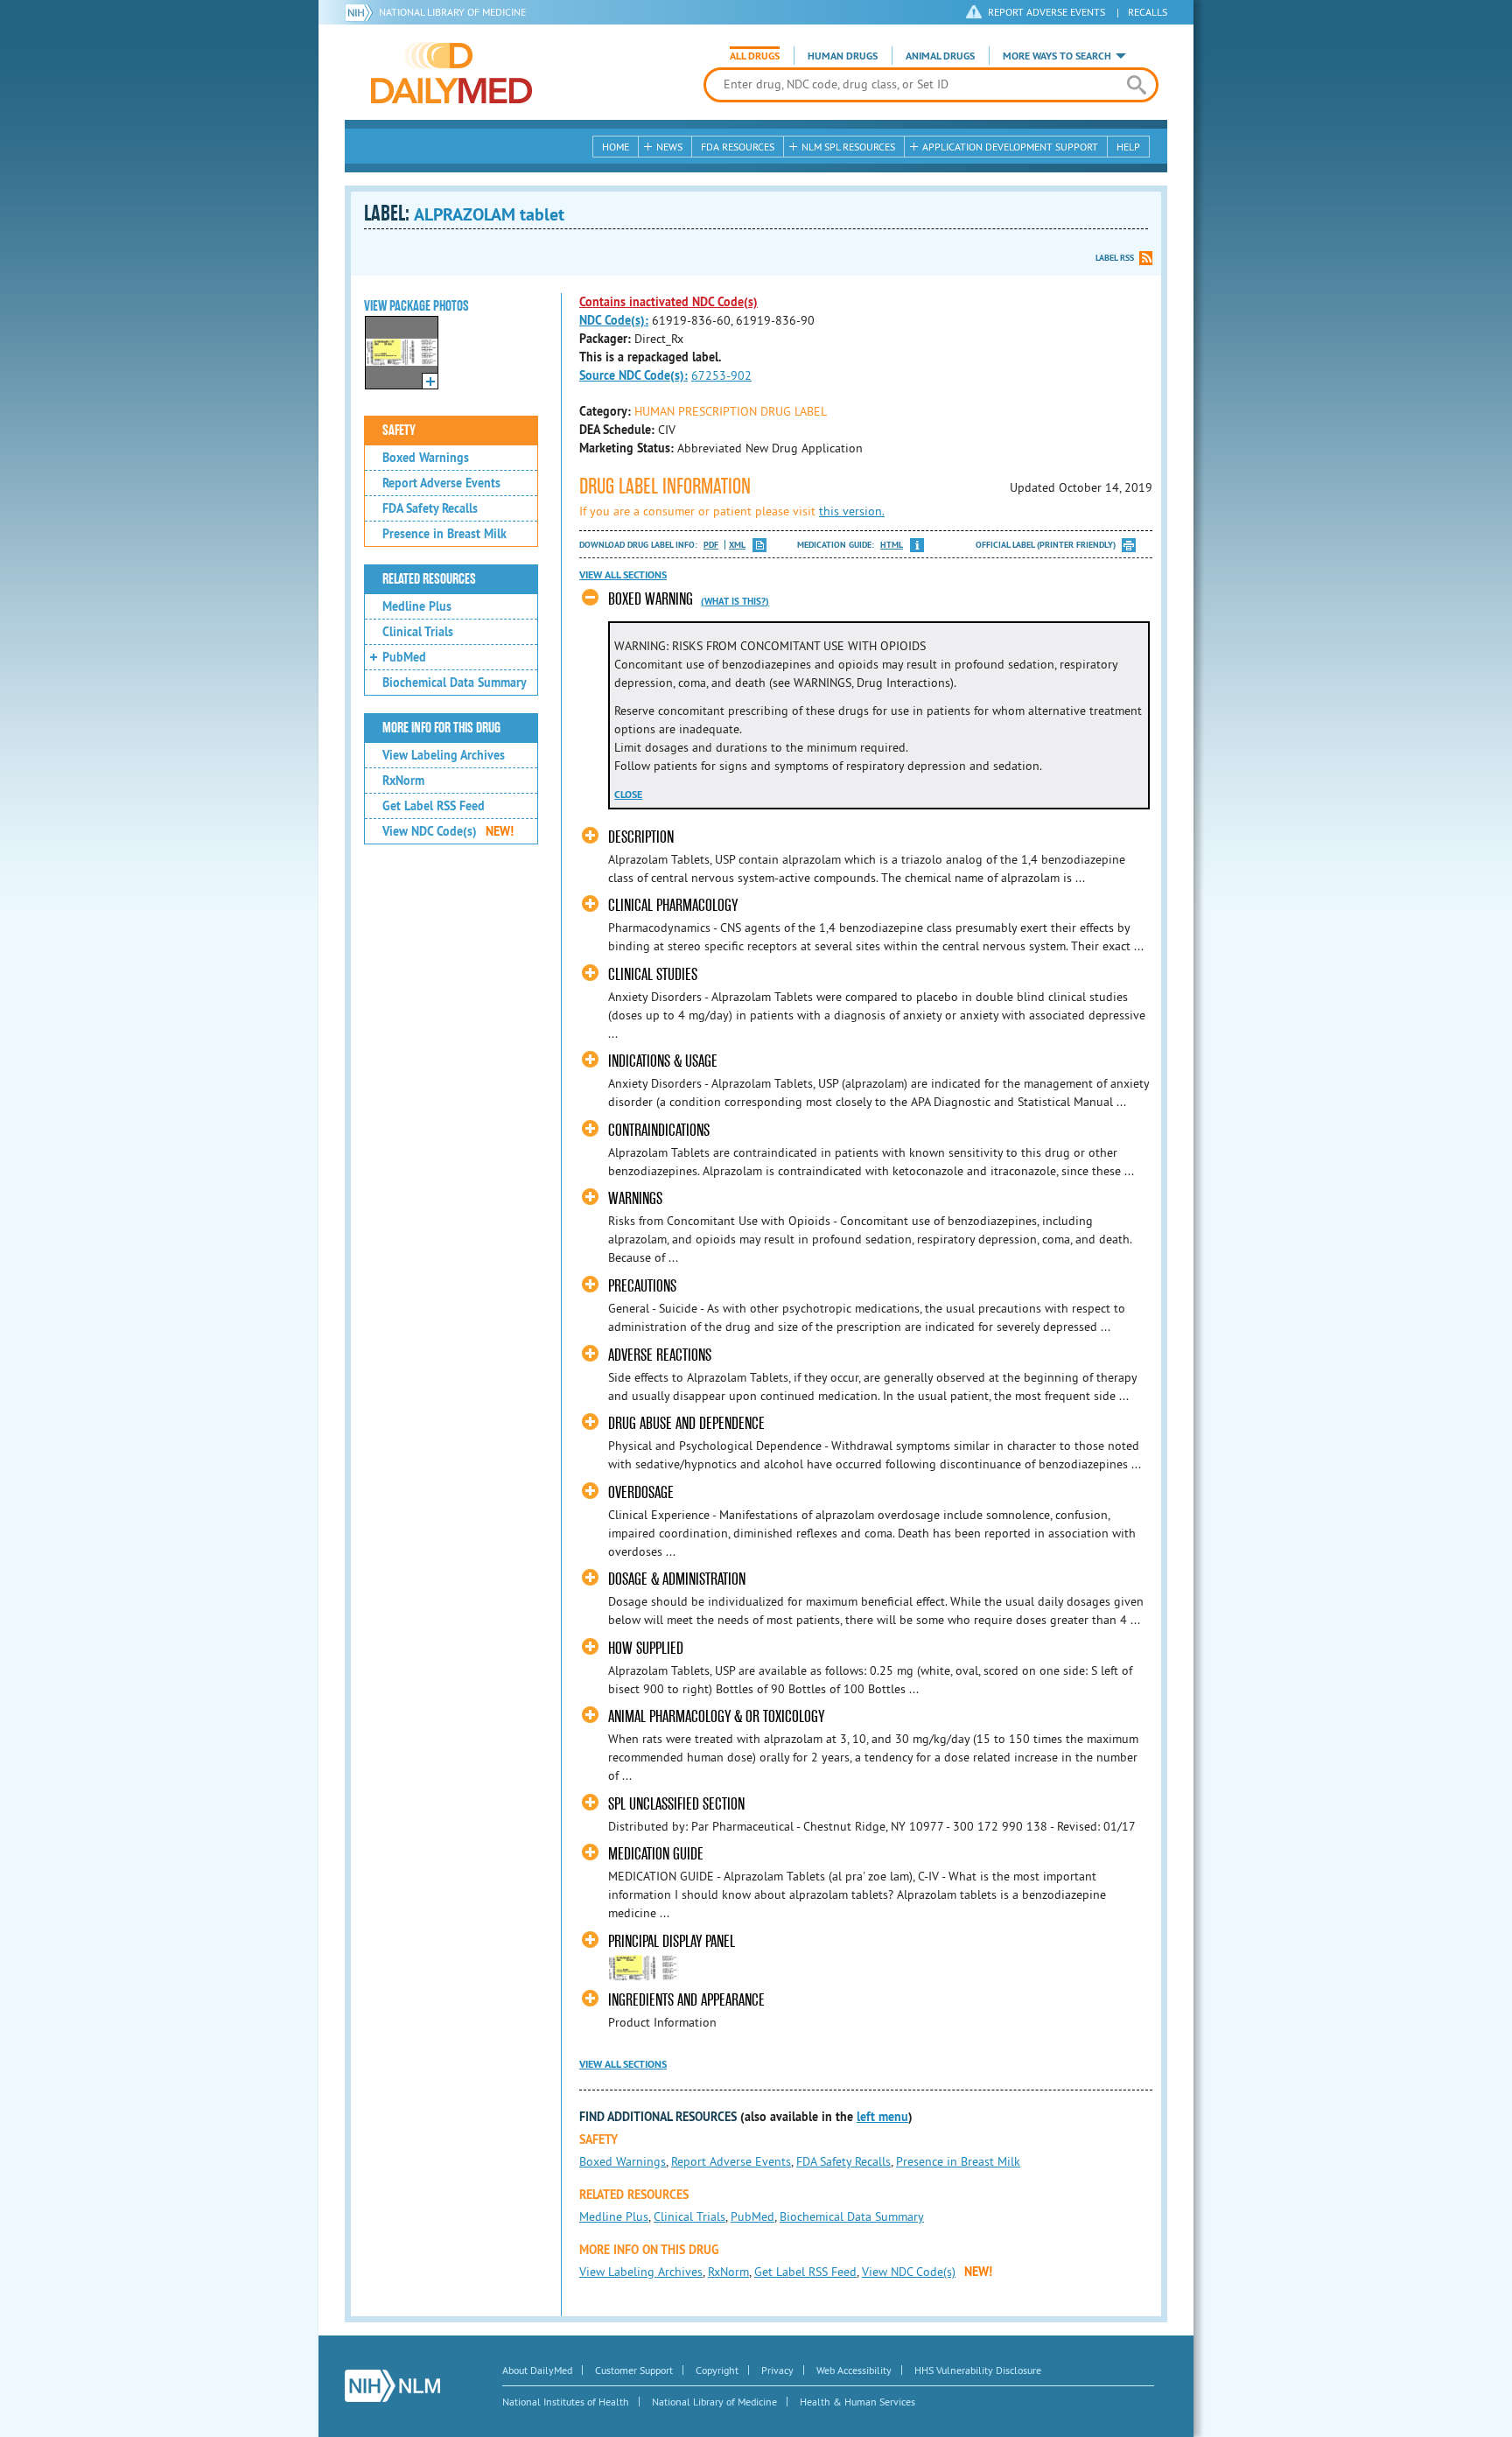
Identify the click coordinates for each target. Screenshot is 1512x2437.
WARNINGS (635, 1198)
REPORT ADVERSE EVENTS (1046, 12)
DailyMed (451, 73)
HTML (892, 545)
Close (628, 795)
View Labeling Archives (444, 755)
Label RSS (1115, 258)
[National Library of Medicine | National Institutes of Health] (392, 2386)
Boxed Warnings (426, 458)
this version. (852, 511)
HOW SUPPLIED (646, 1648)
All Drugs (755, 56)
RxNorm (403, 781)
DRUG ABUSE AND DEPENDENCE (686, 1423)
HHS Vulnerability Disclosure (978, 2370)
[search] (1136, 85)
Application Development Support (1010, 147)
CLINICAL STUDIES (653, 974)
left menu (882, 2117)
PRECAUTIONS (642, 1286)
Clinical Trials (418, 632)
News (669, 147)
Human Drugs (843, 56)
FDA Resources (738, 147)
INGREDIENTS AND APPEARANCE (686, 2000)
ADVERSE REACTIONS (660, 1355)
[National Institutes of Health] (362, 12)
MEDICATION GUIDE (656, 1854)
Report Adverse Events (441, 483)
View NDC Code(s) (448, 831)
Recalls (1148, 12)
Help (1128, 147)
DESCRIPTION (641, 837)
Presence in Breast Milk (444, 534)
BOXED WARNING (651, 599)
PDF (711, 545)
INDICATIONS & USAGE (663, 1061)
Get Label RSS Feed (434, 806)
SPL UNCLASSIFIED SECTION (676, 1804)
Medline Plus (417, 606)
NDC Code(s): (614, 320)
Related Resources (429, 579)
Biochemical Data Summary (455, 683)
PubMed (404, 657)
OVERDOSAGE (641, 1492)
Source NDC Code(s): (633, 375)
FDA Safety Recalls (430, 508)
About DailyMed (537, 2370)
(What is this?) (735, 601)
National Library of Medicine (452, 12)
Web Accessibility (854, 2370)
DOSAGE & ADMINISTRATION (677, 1579)
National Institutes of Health (566, 2402)
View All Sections (623, 575)
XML (737, 545)
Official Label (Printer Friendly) (1046, 545)
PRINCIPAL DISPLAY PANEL (672, 1941)
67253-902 (721, 375)
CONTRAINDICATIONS (659, 1130)
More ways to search (1057, 56)
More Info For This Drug (441, 728)
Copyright (717, 2370)
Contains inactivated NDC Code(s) (668, 302)
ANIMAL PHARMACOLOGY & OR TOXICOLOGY (716, 1716)
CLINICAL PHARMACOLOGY (673, 905)
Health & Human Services (857, 2402)
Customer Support (634, 2370)
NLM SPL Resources (848, 147)
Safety (399, 431)
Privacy (777, 2370)
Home (616, 147)
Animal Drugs (940, 56)
